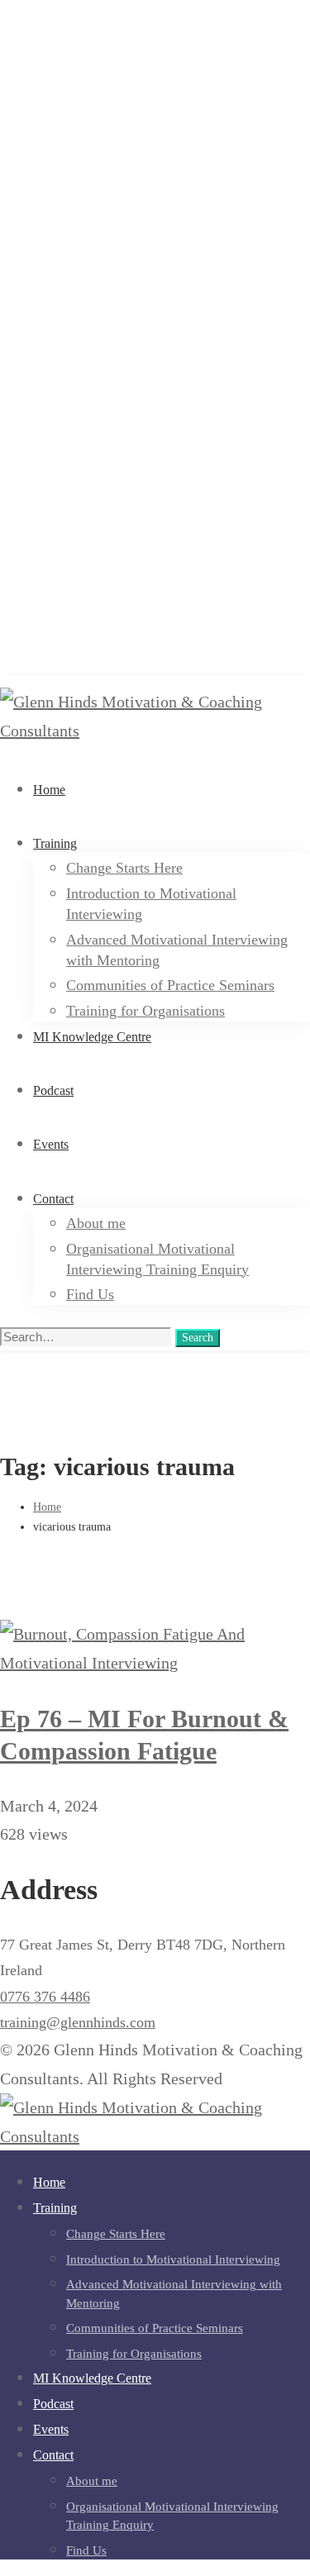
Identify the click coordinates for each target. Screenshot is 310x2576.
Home (47, 1507)
